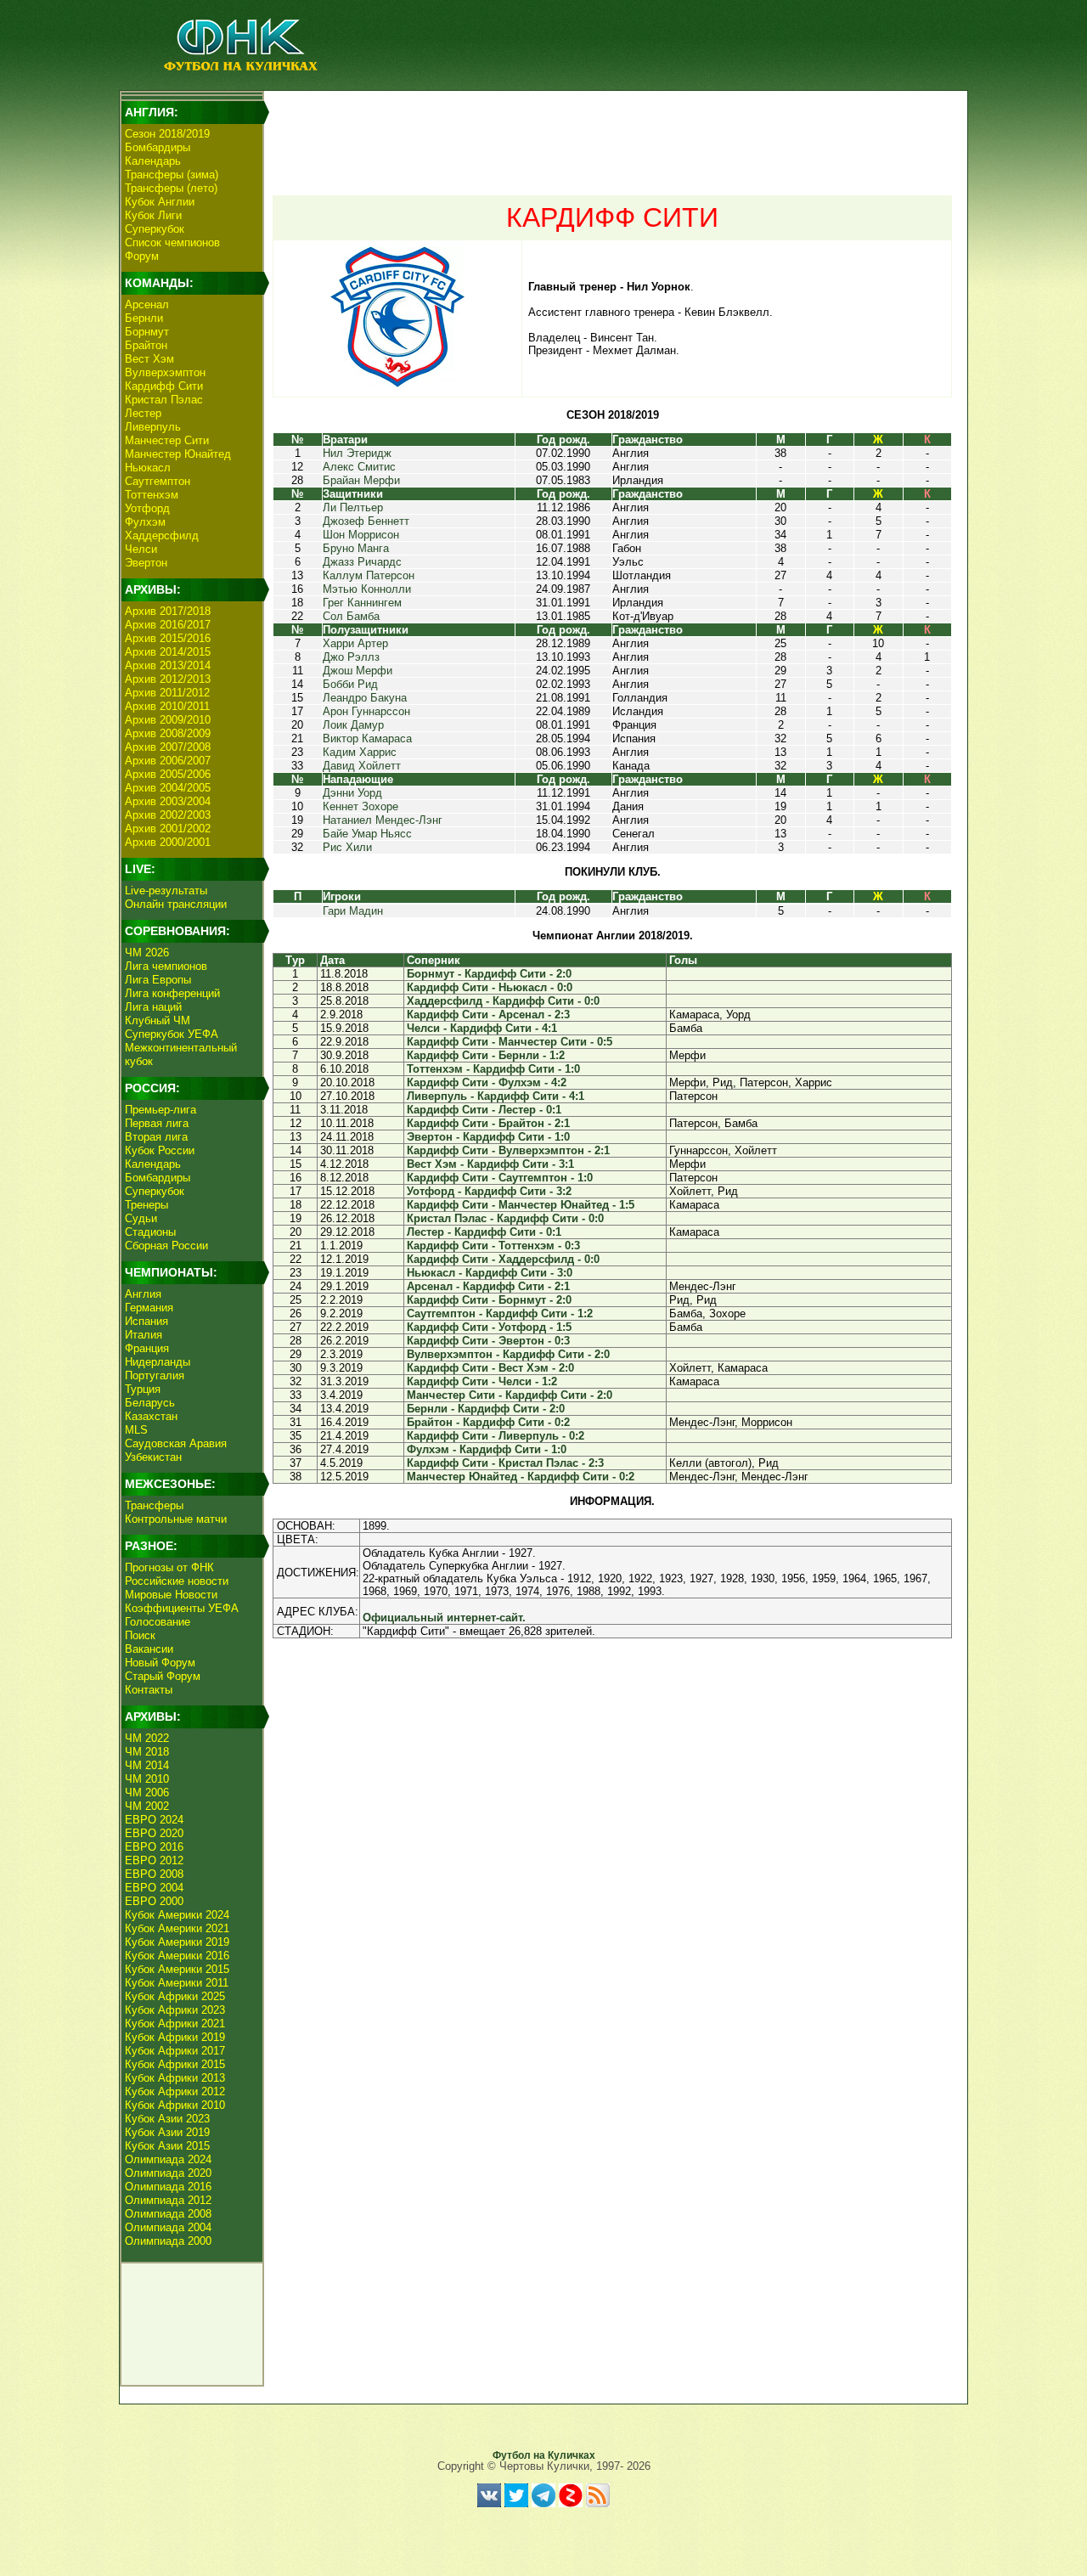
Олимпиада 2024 (168, 2159)
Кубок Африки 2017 (175, 2051)
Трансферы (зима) (172, 175)
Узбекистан (153, 1457)
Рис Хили (347, 847)
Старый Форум (163, 1676)
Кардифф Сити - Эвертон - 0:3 (488, 1341)
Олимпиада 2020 (168, 2173)
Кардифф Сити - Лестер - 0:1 (484, 1110)
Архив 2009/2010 (168, 720)
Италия (144, 1335)
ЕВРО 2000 (154, 1901)
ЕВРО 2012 (154, 1860)
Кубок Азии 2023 (167, 2119)
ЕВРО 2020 (154, 1833)
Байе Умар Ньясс (367, 834)
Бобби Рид (350, 684)
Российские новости (177, 1581)
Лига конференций (172, 993)
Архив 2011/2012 (167, 693)
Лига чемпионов (166, 966)
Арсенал (147, 304)
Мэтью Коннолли (367, 589)
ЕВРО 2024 (154, 1820)
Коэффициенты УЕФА (182, 1608)
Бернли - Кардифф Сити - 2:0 (486, 1409)
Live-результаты (166, 891)
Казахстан (151, 1416)
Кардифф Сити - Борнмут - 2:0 (489, 1300)
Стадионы (150, 1232)
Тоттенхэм (152, 495)
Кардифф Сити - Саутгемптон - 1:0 (500, 1178)
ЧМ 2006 (147, 1792)
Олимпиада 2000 (168, 2241)
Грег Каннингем (362, 603)
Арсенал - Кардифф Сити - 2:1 (488, 1286)
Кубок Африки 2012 (175, 2091)
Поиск (140, 1635)
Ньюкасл (148, 468)
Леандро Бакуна (365, 698)
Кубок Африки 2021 (175, 2024)
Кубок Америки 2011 (177, 1983)
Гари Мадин (353, 911)
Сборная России (166, 1246)
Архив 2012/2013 (168, 679)
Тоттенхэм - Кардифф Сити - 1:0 (493, 1069)
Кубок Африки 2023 (175, 2010)
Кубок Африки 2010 (175, 2105)
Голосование (158, 1622)
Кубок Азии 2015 (167, 2146)
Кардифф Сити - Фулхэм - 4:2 (487, 1082)
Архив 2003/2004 (168, 801)
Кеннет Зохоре (360, 806)
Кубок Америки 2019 (177, 1942)
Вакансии (149, 1649)
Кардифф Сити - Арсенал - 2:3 (488, 1015)
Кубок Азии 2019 (167, 2132)
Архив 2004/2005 (168, 788)
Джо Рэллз (351, 657)
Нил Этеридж (357, 453)
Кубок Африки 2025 (175, 1996)
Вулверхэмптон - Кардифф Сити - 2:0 (508, 1354)
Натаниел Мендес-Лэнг (383, 820)
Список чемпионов (172, 242)
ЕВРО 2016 (154, 1847)
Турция (143, 1389)
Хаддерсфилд (162, 535)
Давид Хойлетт (362, 766)
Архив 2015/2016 (168, 638)
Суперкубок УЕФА (172, 1034)
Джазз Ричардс (362, 562)
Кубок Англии (160, 202)
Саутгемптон (158, 481)
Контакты (149, 1690)
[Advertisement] (612, 132)
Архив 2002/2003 (168, 815)
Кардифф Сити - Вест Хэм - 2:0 (490, 1368)
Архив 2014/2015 (168, 652)
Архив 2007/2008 (168, 747)
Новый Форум (160, 1663)
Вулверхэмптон (165, 372)
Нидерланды (158, 1362)
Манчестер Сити (167, 440)
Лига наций (153, 1007)
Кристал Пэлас (164, 400)
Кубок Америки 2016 (177, 1956)
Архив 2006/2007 (168, 761)
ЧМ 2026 (147, 953)
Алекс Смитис (359, 467)
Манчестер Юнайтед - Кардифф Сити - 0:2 (521, 1477)
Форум (142, 256)
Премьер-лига (161, 1110)
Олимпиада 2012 (168, 2200)
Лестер (143, 413)
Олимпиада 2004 (168, 2227)
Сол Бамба (351, 616)
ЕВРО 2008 (154, 1874)
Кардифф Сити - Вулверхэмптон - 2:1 (508, 1150)
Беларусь (150, 1403)
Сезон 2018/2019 (167, 134)
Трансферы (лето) (171, 188)
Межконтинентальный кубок (181, 1054)
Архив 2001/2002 (168, 829)
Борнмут (147, 332)
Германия (149, 1308)
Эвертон (146, 563)
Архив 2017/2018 (168, 611)
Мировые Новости (171, 1595)
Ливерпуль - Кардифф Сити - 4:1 (496, 1096)
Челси (141, 549)
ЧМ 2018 (147, 1752)
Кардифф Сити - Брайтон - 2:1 (488, 1123)
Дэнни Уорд (352, 793)
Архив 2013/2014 (168, 665)
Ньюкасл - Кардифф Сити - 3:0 (490, 1273)
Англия (143, 1294)
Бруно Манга (356, 548)
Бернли (144, 318)
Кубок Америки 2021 (177, 1928)
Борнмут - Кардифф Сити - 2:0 (489, 974)
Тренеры (146, 1205)
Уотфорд (147, 508)
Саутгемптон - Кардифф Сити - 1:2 (500, 1313)
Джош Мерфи (358, 671)
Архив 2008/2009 (168, 733)
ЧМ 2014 (147, 1765)
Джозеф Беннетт (366, 521)
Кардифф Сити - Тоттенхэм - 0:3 (493, 1246)
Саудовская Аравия (176, 1443)
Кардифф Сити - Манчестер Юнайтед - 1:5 (521, 1205)
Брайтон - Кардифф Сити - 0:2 (488, 1422)
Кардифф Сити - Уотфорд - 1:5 (489, 1327)
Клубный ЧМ (158, 1020)
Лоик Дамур (353, 725)
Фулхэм (145, 522)
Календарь (153, 161)
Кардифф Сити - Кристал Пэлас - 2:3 (505, 1463)
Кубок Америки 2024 (177, 1915)
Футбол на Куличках (544, 2455)
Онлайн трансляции (176, 904)
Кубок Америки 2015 (177, 1969)
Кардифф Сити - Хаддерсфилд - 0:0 (503, 1259)
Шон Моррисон (361, 535)
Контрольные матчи (176, 1519)
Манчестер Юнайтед (178, 454)
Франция (147, 1348)
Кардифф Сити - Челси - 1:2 (482, 1381)
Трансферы (154, 1505)
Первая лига (157, 1123)
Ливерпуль (153, 427)
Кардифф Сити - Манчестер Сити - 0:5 (510, 1042)
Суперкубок (155, 229)
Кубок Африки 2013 (175, 2078)
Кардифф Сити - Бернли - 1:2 (486, 1055)
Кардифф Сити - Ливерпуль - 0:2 (496, 1436)
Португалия (155, 1375)
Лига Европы (158, 980)
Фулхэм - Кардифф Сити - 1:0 (487, 1449)
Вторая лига (156, 1137)
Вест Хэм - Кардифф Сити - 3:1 (490, 1164)
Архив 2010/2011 (167, 706)
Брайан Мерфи (361, 480)
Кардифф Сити (164, 386)
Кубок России (160, 1150)
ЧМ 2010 (147, 1779)
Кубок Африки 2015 (175, 2064)
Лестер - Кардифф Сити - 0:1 (484, 1232)
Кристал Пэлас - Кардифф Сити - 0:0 (505, 1218)
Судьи (141, 1218)
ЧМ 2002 (147, 1806)
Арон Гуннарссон (366, 711)
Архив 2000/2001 (168, 842)
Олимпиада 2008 (168, 2214)
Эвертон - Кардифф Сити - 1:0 (488, 1137)
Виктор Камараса (367, 738)
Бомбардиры (158, 147)
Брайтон (146, 345)
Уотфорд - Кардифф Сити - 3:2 (489, 1191)
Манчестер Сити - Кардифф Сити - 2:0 (510, 1395)
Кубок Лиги (153, 215)
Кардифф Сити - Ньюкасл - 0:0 (490, 987)
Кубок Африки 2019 (175, 2037)
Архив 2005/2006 (168, 774)
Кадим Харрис (360, 752)
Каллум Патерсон (369, 575)
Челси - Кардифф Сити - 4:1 (482, 1028)
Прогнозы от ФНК (169, 1567)
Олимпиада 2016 (168, 2187)
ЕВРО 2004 (154, 1888)
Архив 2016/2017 (168, 625)
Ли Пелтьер (353, 507)
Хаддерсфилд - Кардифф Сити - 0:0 (503, 1001)
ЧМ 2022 (147, 1738)
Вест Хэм (149, 359)
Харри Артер (355, 643)
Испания (146, 1321)
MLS (136, 1430)
